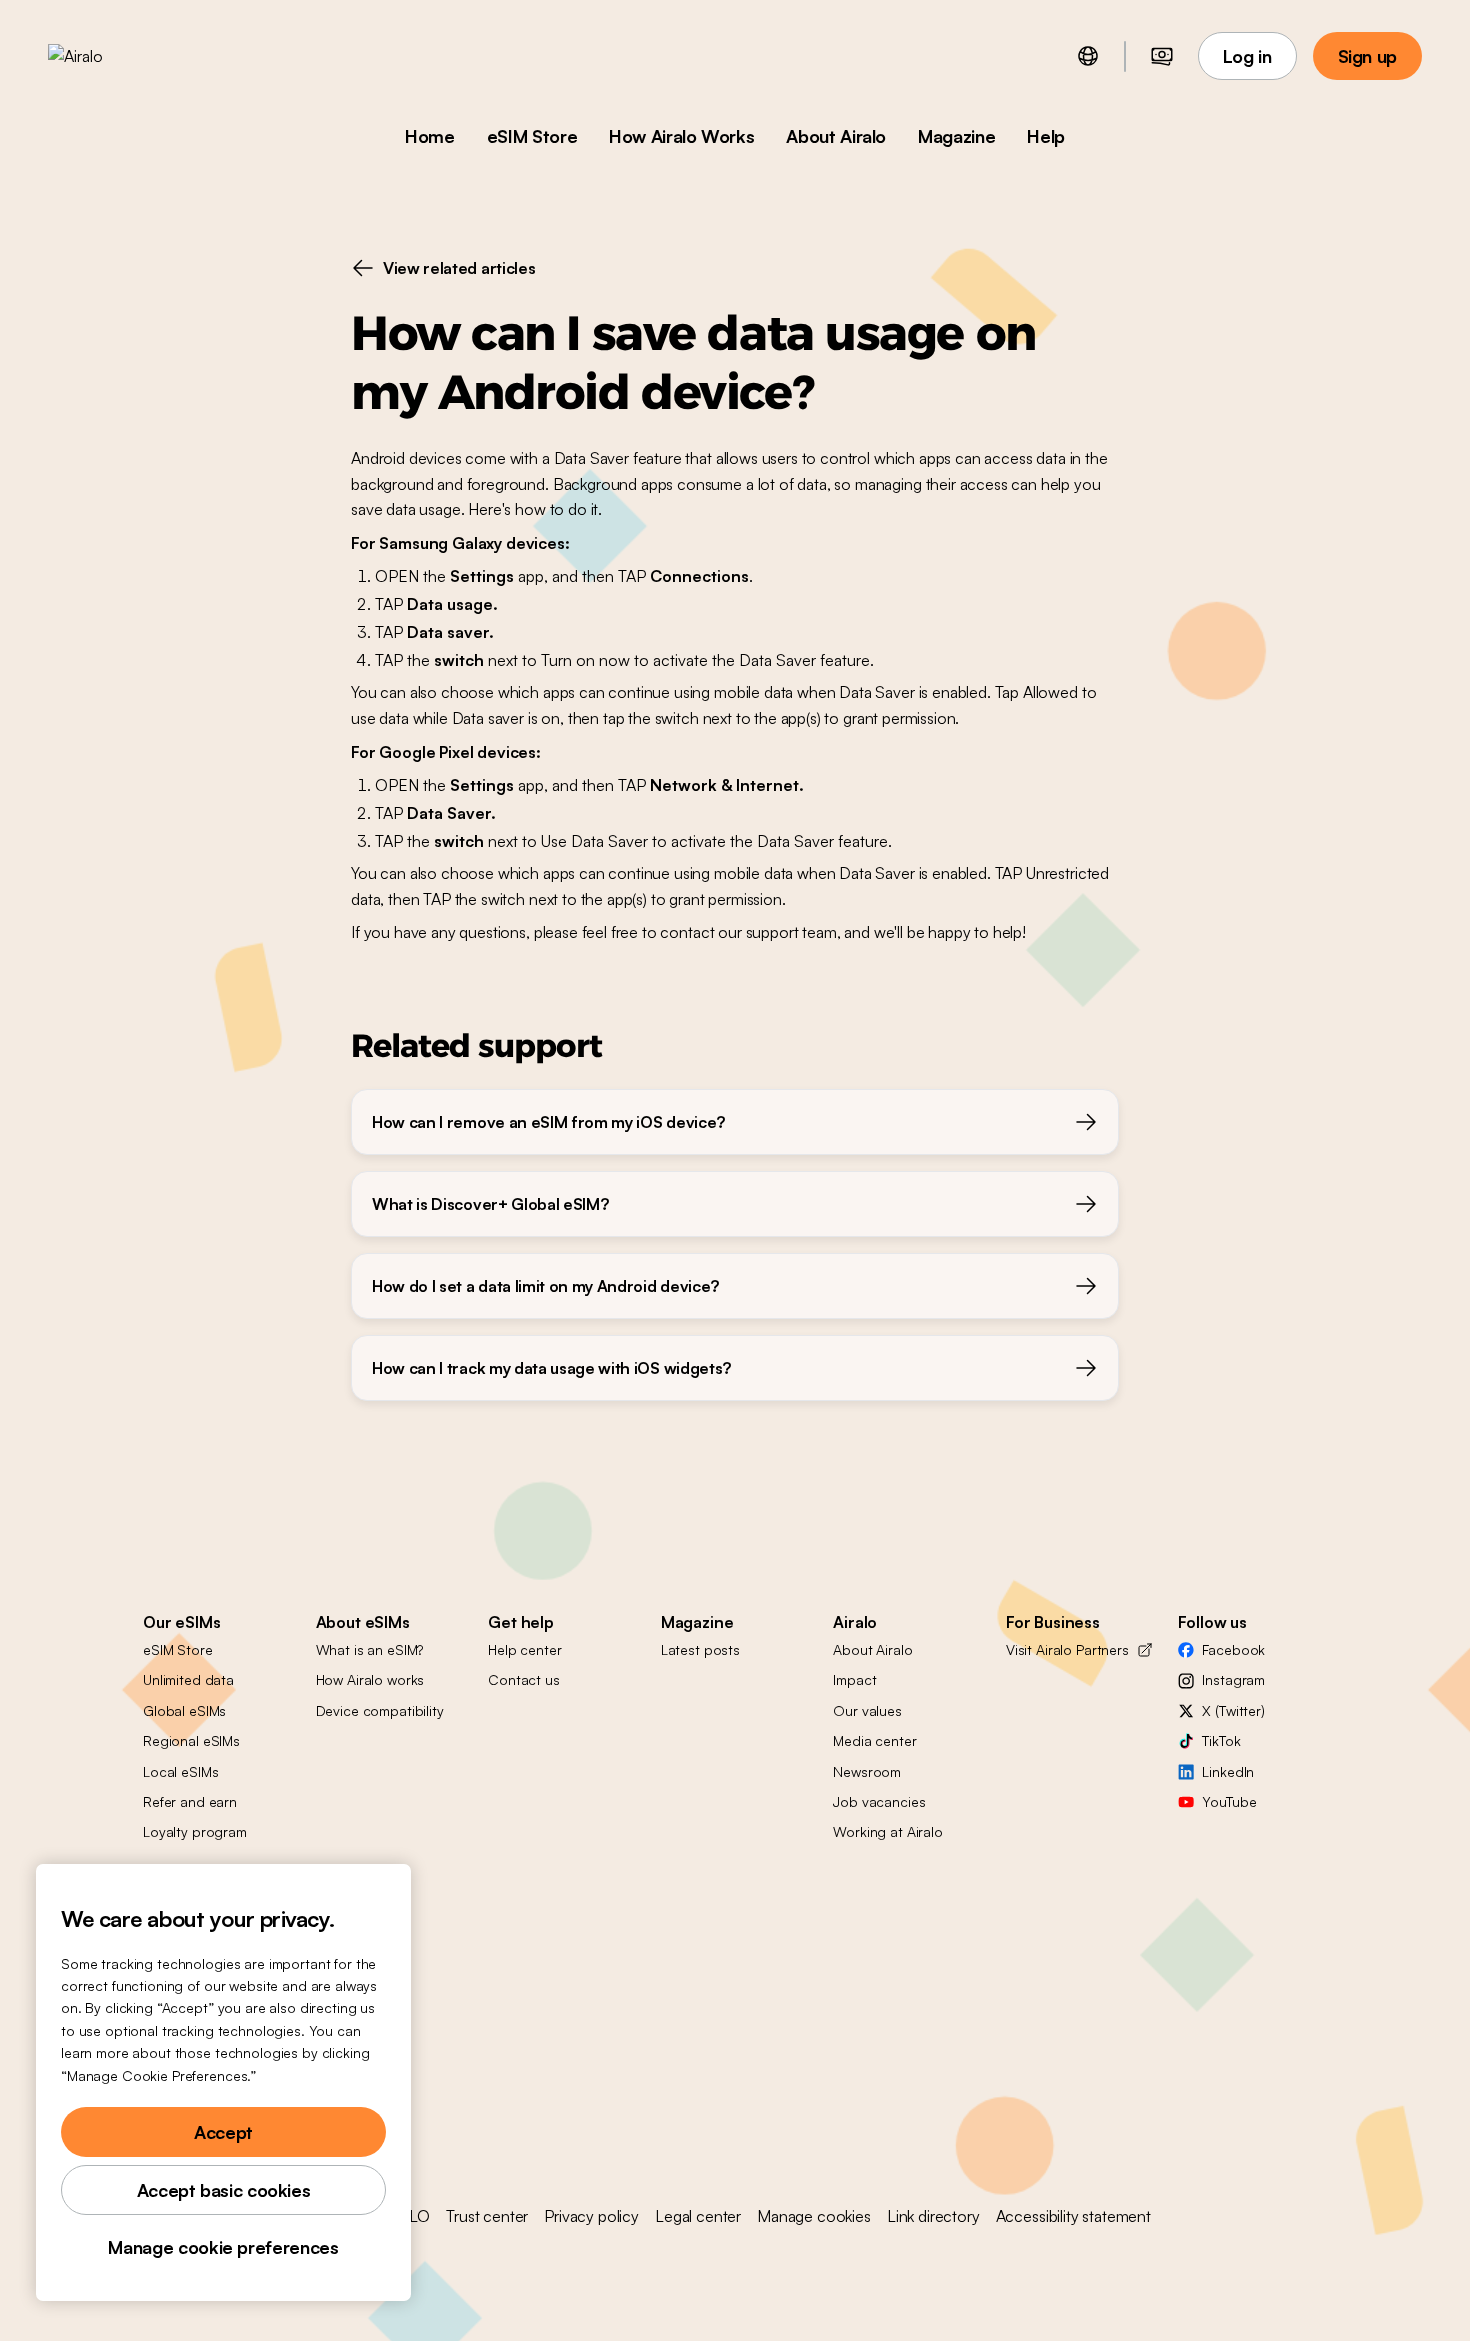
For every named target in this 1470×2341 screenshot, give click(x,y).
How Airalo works (370, 1679)
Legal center (698, 2216)
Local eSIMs (180, 1771)
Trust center (487, 2216)
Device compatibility (380, 1710)
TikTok (1221, 1740)
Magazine (956, 136)
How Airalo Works (681, 136)
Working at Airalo (888, 1831)
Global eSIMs (184, 1710)
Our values (867, 1710)
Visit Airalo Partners (1067, 1649)
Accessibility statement (1073, 2216)
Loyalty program (195, 1831)
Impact (854, 1679)
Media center (874, 1740)
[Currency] (1162, 56)
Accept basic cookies (224, 2190)
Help (1046, 136)
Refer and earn (190, 1801)
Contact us (524, 1679)
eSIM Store (532, 136)
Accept (223, 2132)
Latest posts (700, 1649)
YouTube (1229, 1801)
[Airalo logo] (107, 56)
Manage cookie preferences (223, 2247)
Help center (524, 1649)
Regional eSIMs (191, 1740)
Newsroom (867, 1771)
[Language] (1088, 56)
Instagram (1233, 1679)
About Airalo (836, 136)
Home (430, 136)
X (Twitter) (1233, 1710)
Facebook (1233, 1649)
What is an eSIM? (370, 1649)
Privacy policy (591, 2216)
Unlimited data (188, 1679)
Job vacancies (879, 1801)
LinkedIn (1228, 1771)
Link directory (933, 2216)
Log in (1247, 56)
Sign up (1367, 56)
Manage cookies (814, 2216)
